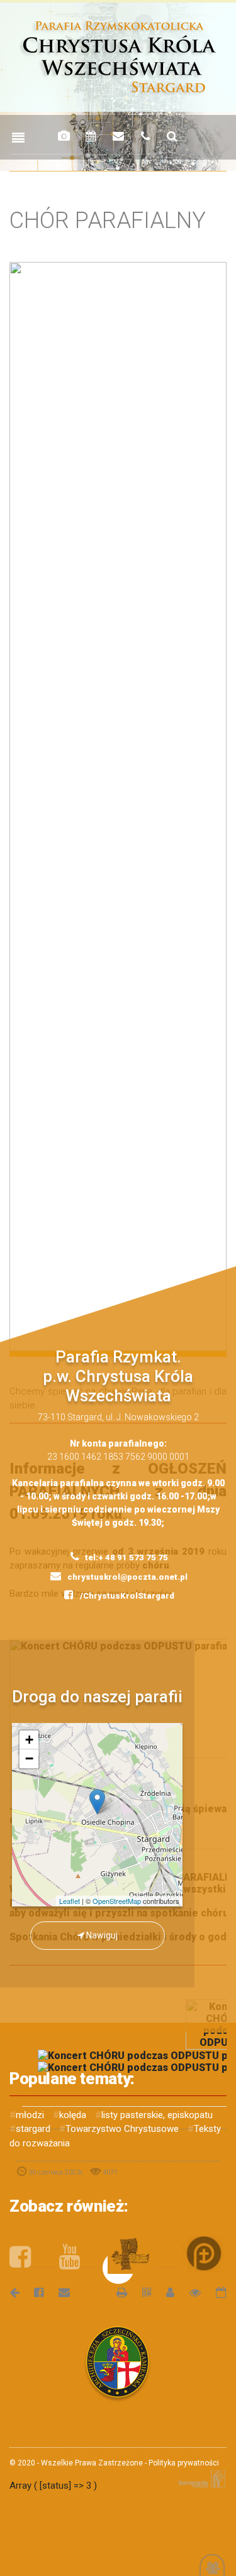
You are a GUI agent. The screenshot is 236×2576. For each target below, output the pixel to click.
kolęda (73, 2115)
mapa (102, 1815)
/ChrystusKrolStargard (126, 1596)
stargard (33, 2129)
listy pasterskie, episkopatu (157, 2115)
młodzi (30, 2115)
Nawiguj (101, 1935)
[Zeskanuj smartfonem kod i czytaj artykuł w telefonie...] (140, 2292)
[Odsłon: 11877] (189, 2292)
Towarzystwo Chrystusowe (122, 2129)
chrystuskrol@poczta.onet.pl (126, 1577)
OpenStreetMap (117, 1901)
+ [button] (29, 1740)
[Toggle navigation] (18, 138)
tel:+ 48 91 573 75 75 (126, 1557)
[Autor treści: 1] (165, 2292)
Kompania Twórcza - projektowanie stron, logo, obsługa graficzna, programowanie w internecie (199, 2479)
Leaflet (70, 1901)
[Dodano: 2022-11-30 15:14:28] (215, 2292)
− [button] (29, 1758)
